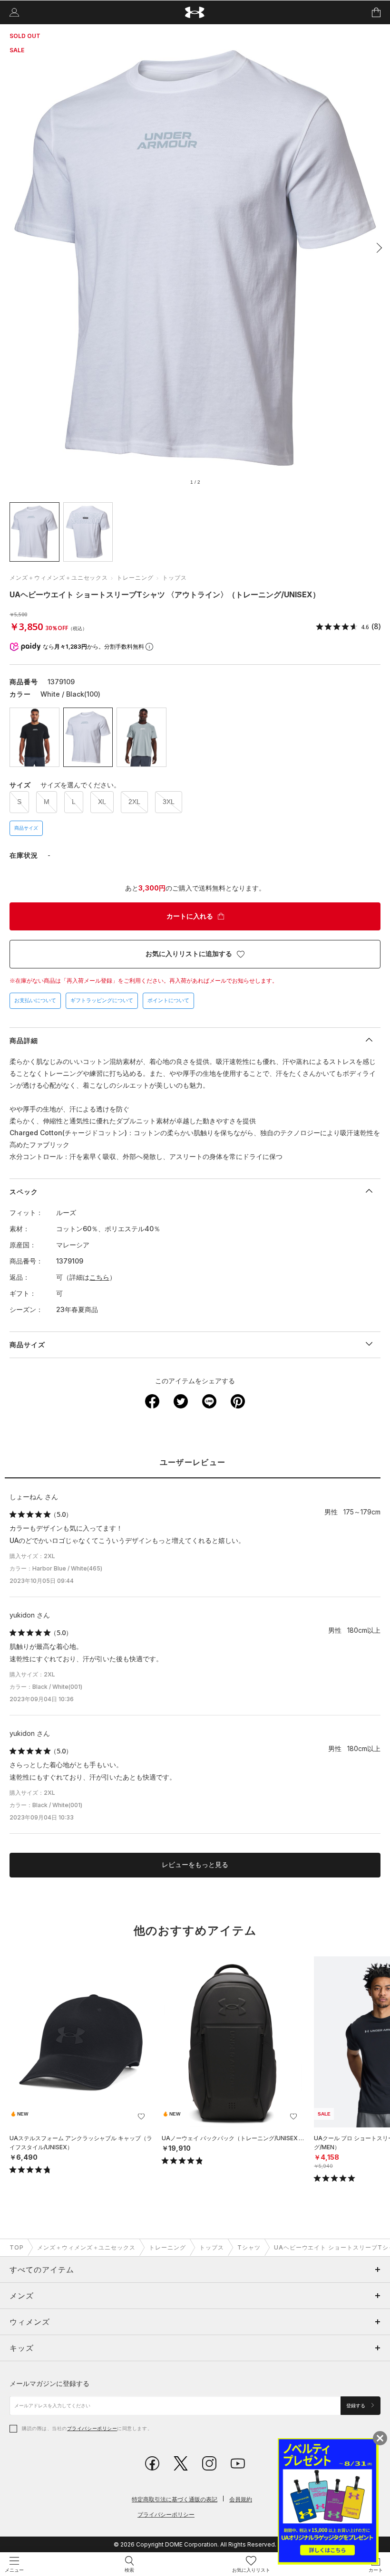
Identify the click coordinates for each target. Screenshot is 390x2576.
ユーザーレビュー (193, 1462)
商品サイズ (26, 828)
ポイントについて (168, 1000)
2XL (134, 802)
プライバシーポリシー (92, 2428)
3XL (169, 802)
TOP (17, 2247)
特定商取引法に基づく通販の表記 (175, 2499)
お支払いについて (35, 1000)
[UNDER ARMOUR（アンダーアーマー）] (195, 13)
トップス (175, 578)
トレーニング (135, 578)
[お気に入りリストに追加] (141, 2116)
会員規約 (241, 2499)
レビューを (195, 1865)
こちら (99, 1277)
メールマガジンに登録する (49, 2383)
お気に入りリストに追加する (189, 954)
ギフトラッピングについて (102, 1000)
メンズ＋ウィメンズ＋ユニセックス (59, 578)
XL (102, 802)
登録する (356, 2406)
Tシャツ (249, 2247)
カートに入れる (190, 916)
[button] (377, 248)
